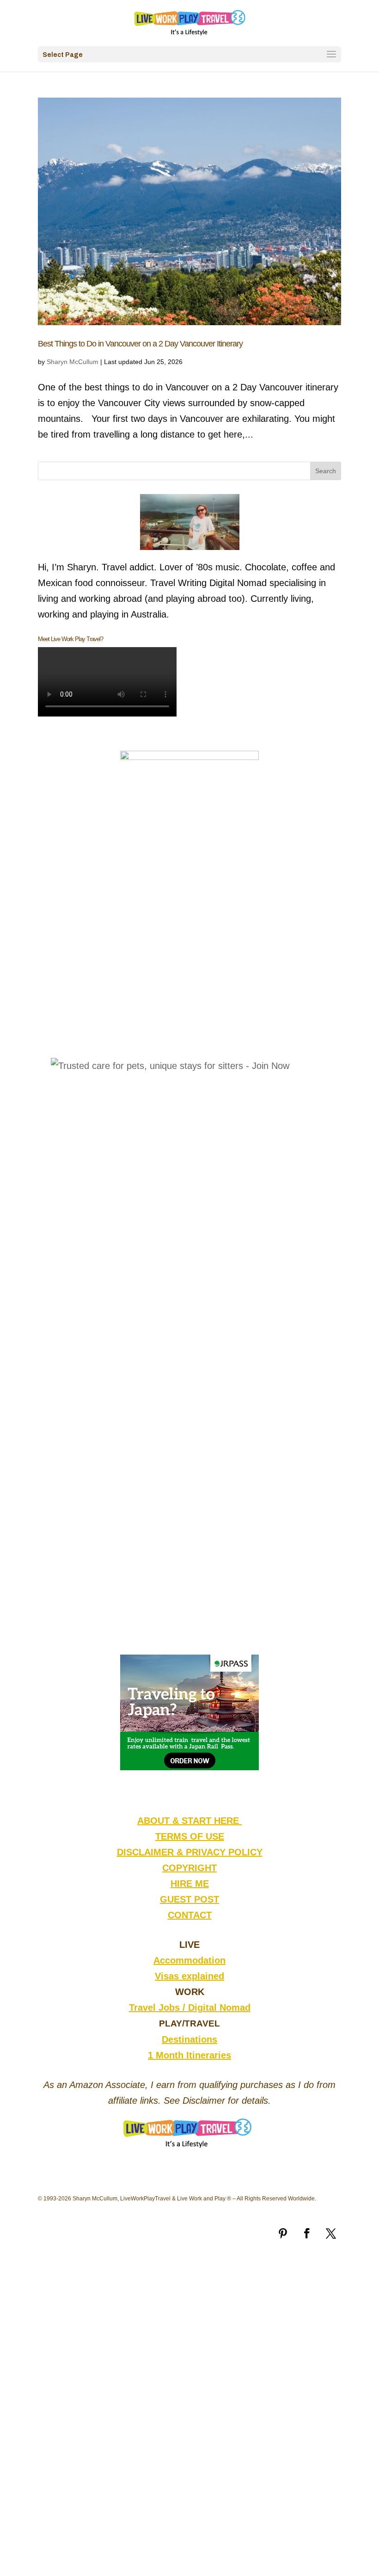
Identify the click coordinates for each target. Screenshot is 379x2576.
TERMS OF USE (190, 1836)
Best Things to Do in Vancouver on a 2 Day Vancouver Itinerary (140, 344)
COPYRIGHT (189, 1868)
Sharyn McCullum (73, 362)
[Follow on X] (331, 2233)
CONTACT (190, 1915)
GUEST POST (189, 1899)
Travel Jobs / (159, 2008)
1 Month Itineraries (189, 2055)
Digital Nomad (219, 2008)
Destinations (189, 2039)
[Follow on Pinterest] (283, 2233)
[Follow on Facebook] (307, 2233)
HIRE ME (190, 1884)
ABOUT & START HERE (189, 1821)
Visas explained (189, 1976)
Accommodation (189, 1960)
